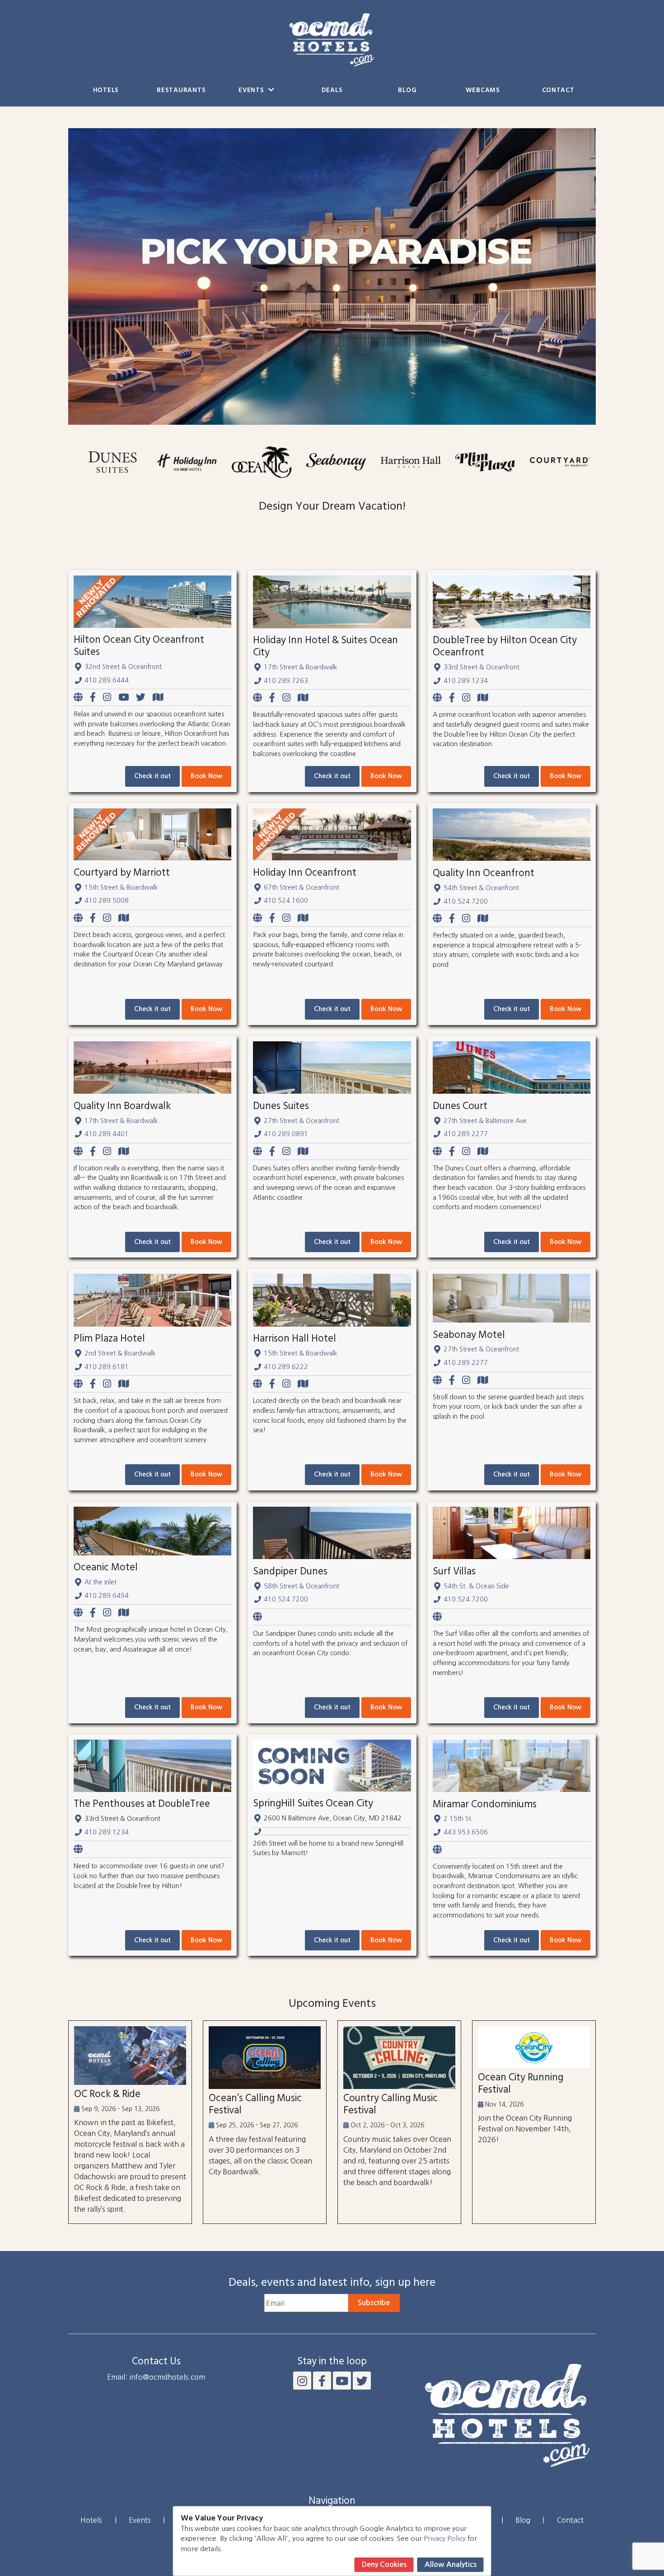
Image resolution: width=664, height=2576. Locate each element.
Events (252, 91)
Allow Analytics (451, 2564)
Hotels (106, 91)
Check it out (152, 776)
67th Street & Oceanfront (302, 887)
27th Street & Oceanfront (302, 1121)
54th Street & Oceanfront (481, 888)
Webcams (483, 91)
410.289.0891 (286, 1134)
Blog (407, 91)
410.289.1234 (466, 681)
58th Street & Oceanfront (302, 1586)
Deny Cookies (384, 2564)
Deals (332, 91)
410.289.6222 (286, 1367)
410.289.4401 (107, 1134)
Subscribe (374, 2303)
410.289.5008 (107, 900)
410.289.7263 (286, 681)
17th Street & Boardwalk (300, 667)
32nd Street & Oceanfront (123, 667)
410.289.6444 (107, 680)
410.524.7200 (466, 901)
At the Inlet (101, 1582)
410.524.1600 (286, 900)
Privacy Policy (445, 2538)
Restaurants (181, 91)
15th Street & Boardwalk (121, 887)
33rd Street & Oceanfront (482, 667)
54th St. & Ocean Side (476, 1586)
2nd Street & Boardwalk (120, 1353)
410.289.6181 (107, 1367)
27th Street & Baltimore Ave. (486, 1121)
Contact (558, 91)
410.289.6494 (107, 1596)
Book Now (206, 776)
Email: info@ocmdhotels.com (156, 2377)
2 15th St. (458, 1819)
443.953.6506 (466, 1832)
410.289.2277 (466, 1134)
